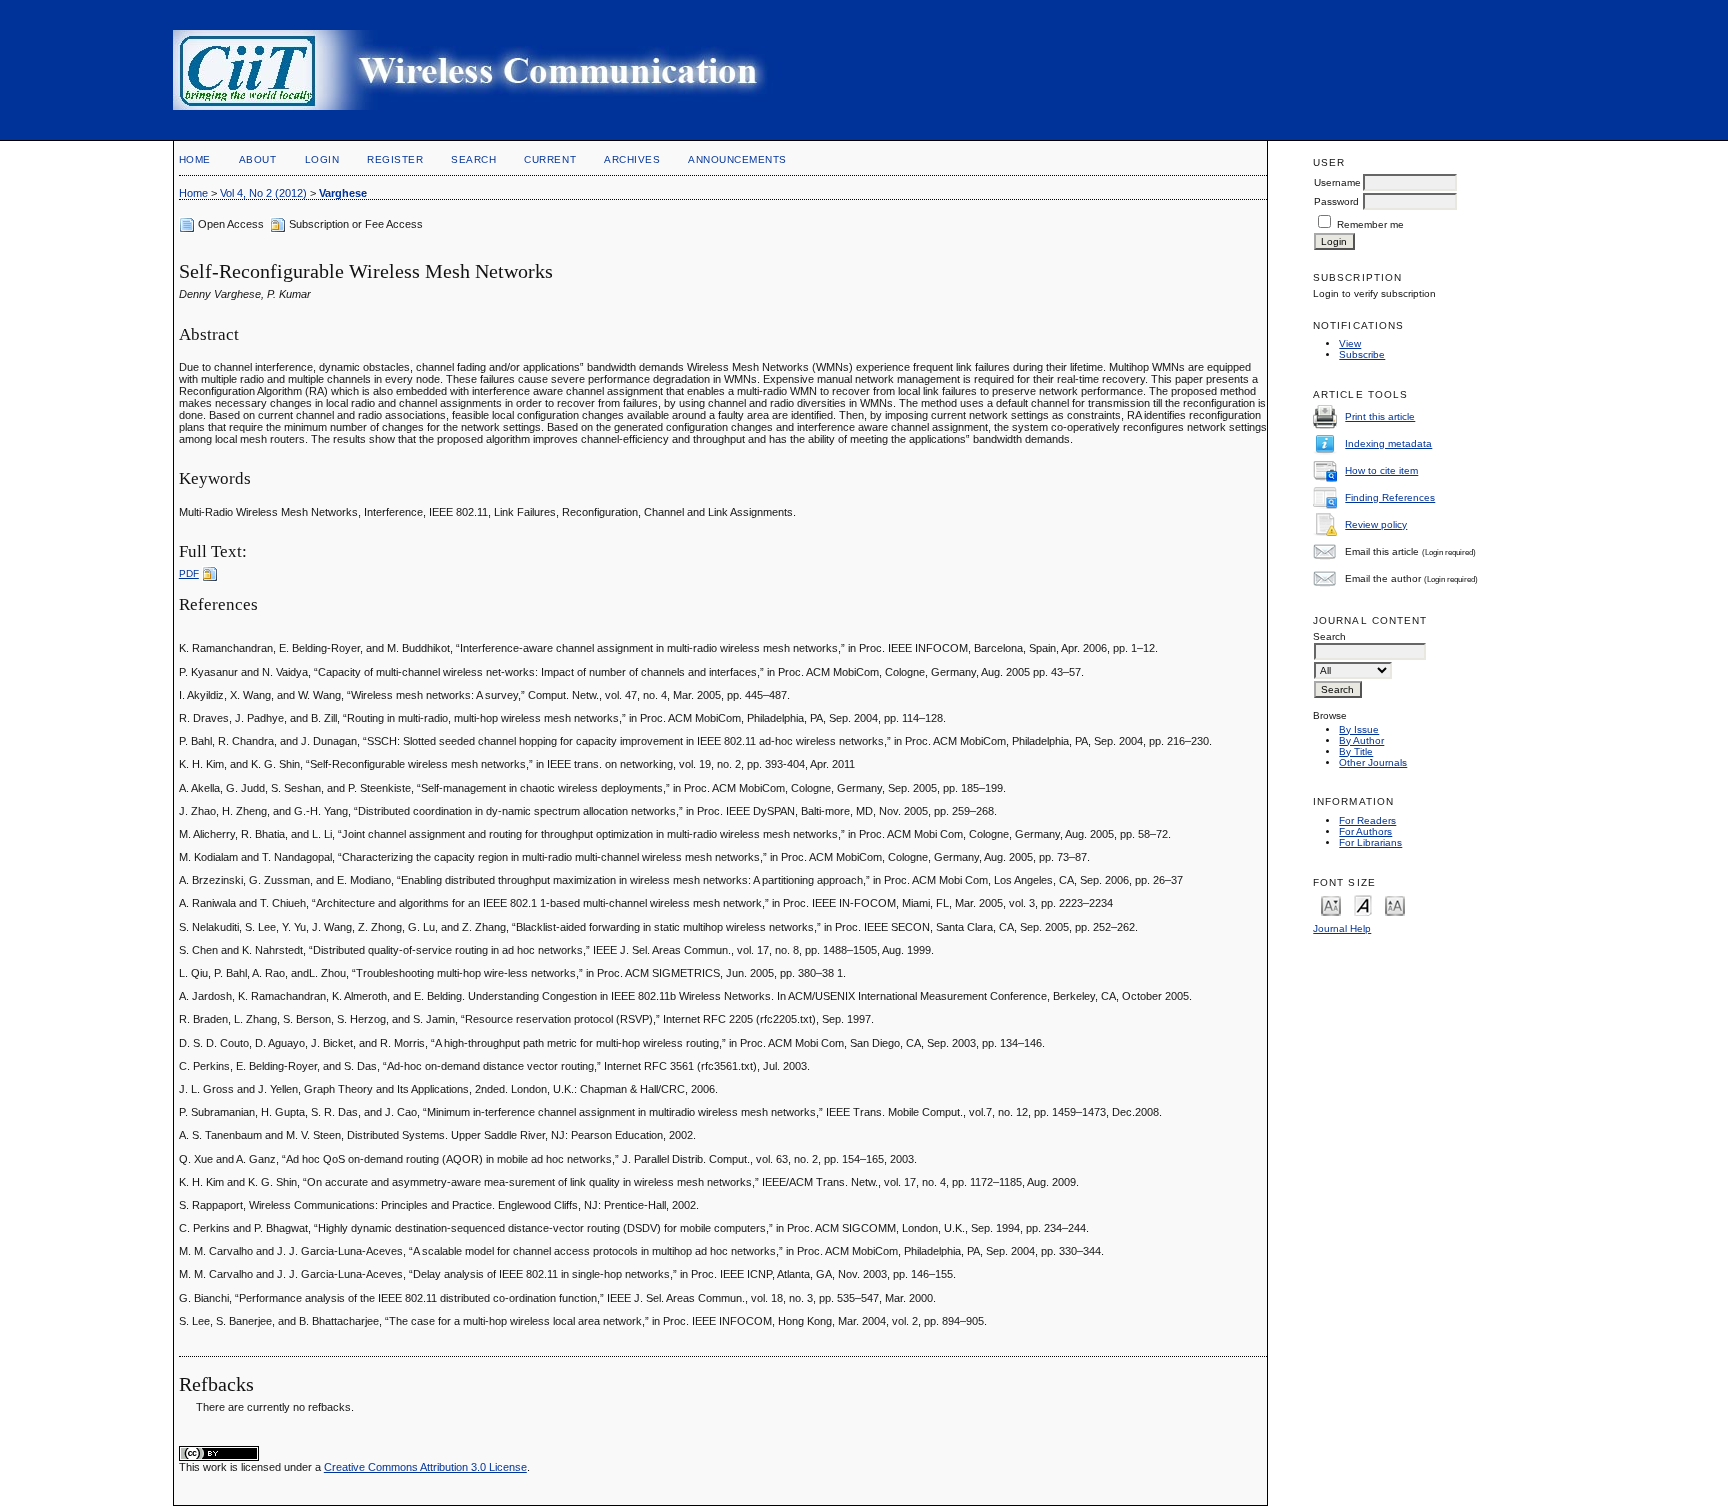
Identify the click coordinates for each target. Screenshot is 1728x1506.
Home (195, 159)
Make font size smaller (1331, 904)
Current (550, 159)
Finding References (1390, 497)
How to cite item (1381, 470)
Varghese (343, 193)
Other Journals (1373, 762)
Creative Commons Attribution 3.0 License (425, 1467)
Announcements (737, 159)
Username (1337, 182)
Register (395, 159)
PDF (189, 573)
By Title (1356, 751)
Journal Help (1342, 928)
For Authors (1365, 831)
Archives (632, 159)
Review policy (1376, 524)
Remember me (1370, 224)
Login (322, 159)
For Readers (1367, 820)
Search (473, 159)
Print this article (1380, 416)
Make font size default (1363, 904)
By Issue (1359, 729)
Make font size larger (1395, 904)
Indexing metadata (1388, 443)
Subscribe (1362, 354)
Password (1336, 201)
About (258, 159)
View (1350, 343)
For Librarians (1370, 842)
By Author (1361, 740)
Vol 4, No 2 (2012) (263, 193)
